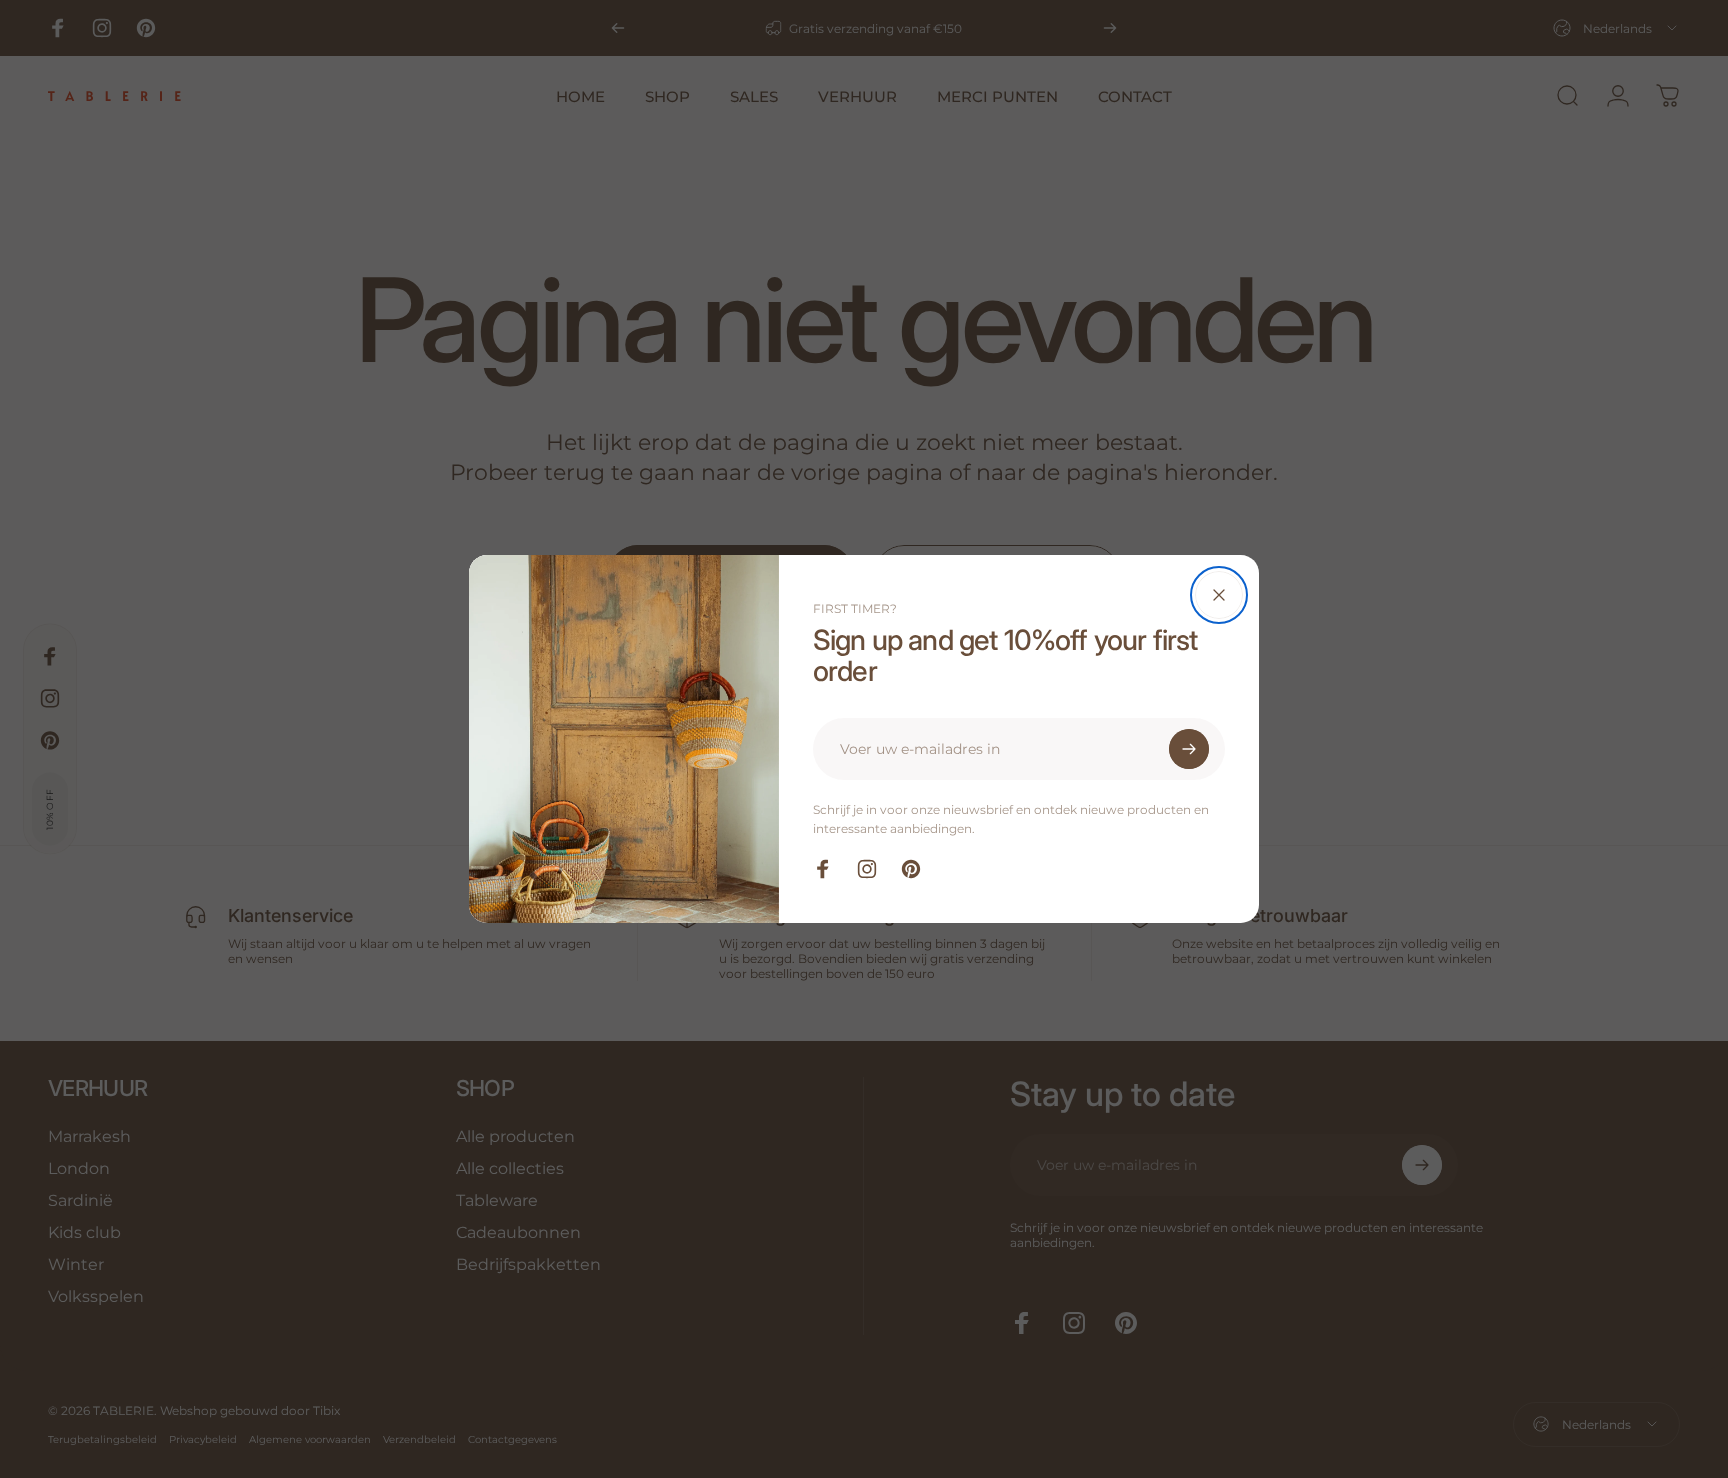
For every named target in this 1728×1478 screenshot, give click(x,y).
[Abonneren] (1189, 749)
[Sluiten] (1219, 595)
